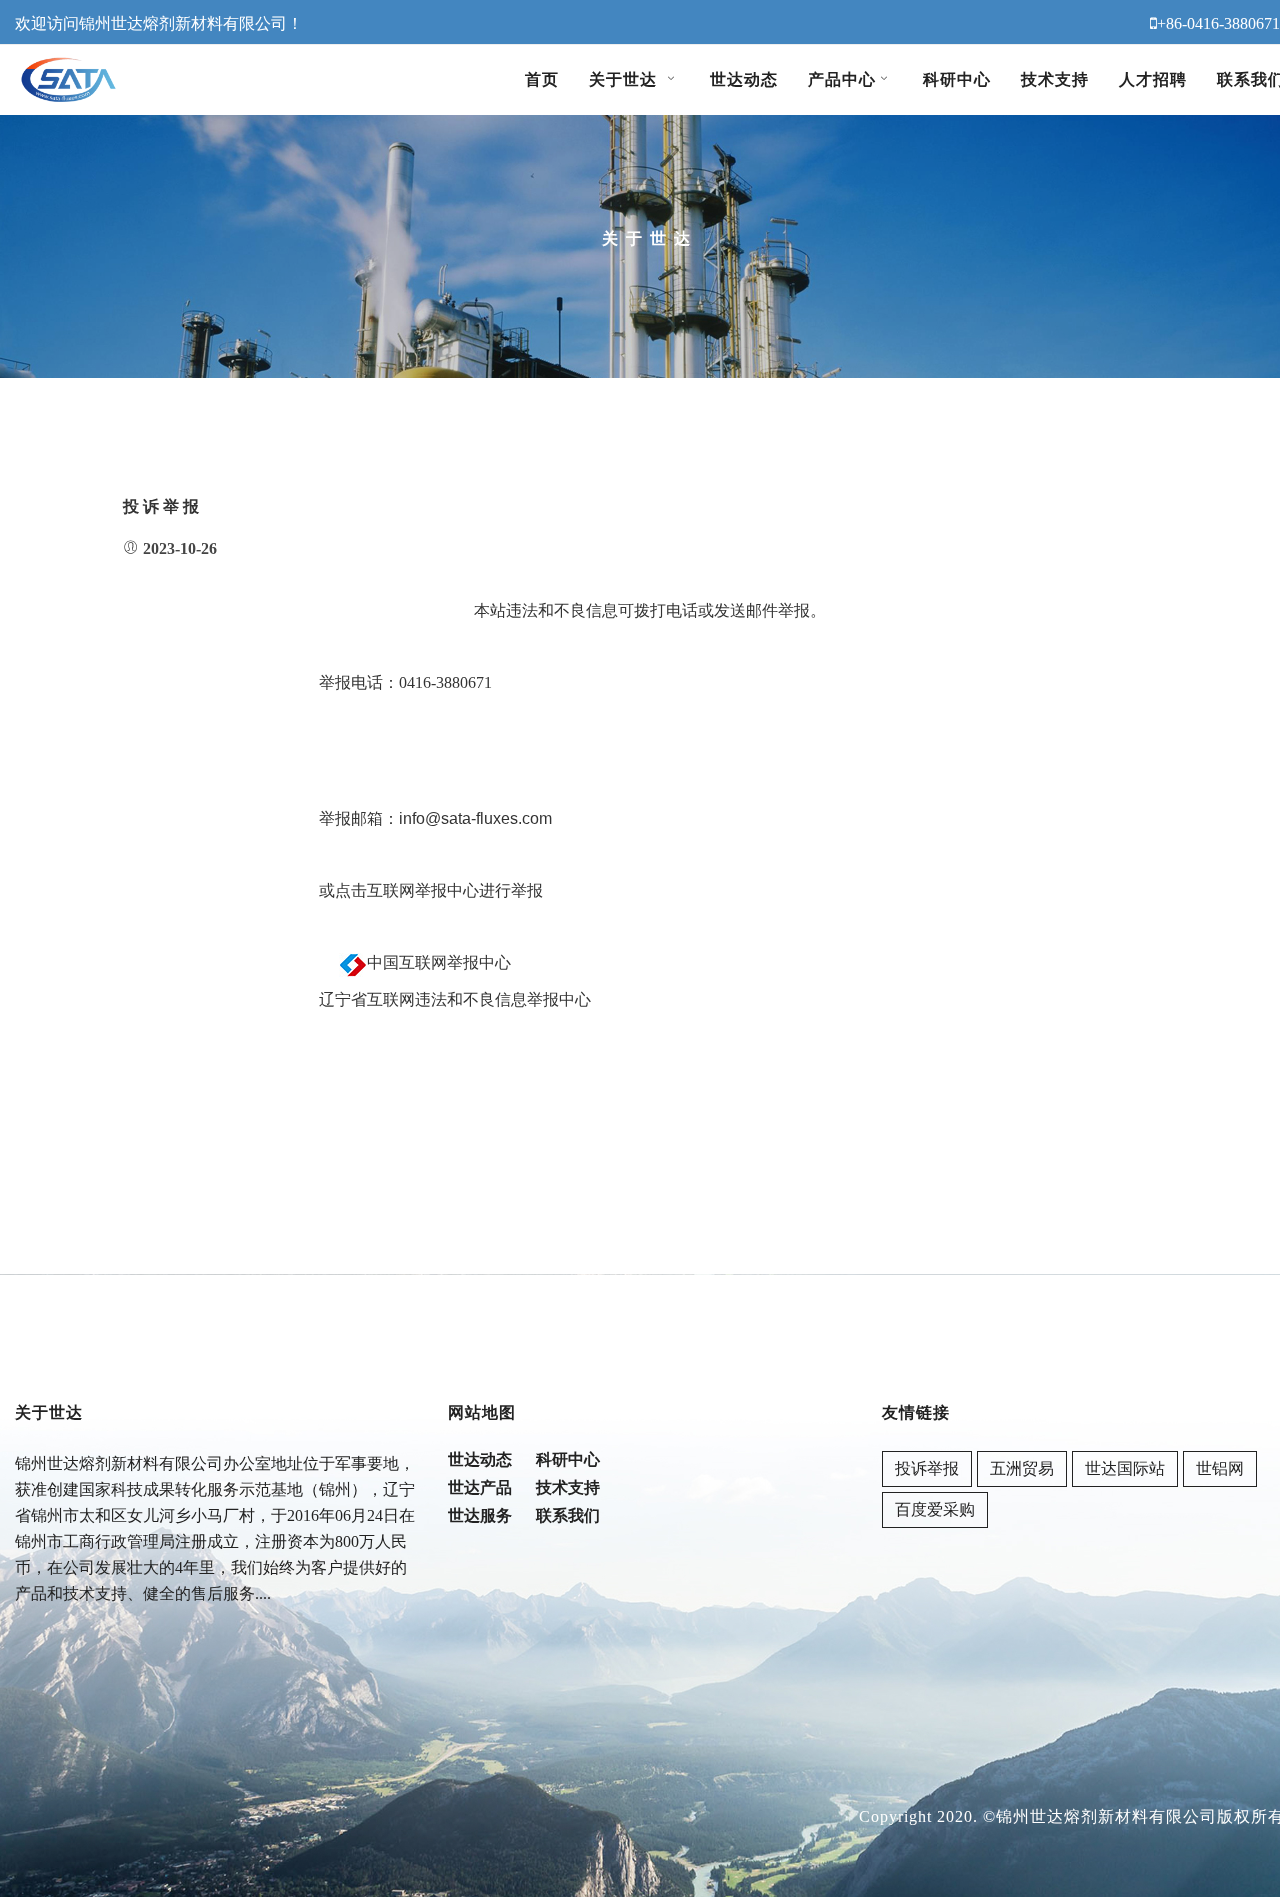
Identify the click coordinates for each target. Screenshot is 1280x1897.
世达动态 (744, 79)
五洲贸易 (1022, 1468)
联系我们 (568, 1515)
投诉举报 (927, 1468)
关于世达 (626, 79)
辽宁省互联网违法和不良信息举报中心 (455, 999)
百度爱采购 (935, 1509)
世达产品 (480, 1487)
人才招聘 (1153, 79)
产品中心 (842, 79)
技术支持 (1055, 79)
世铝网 (1220, 1468)
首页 (542, 79)
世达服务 (480, 1515)
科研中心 (957, 79)
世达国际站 (1125, 1468)
